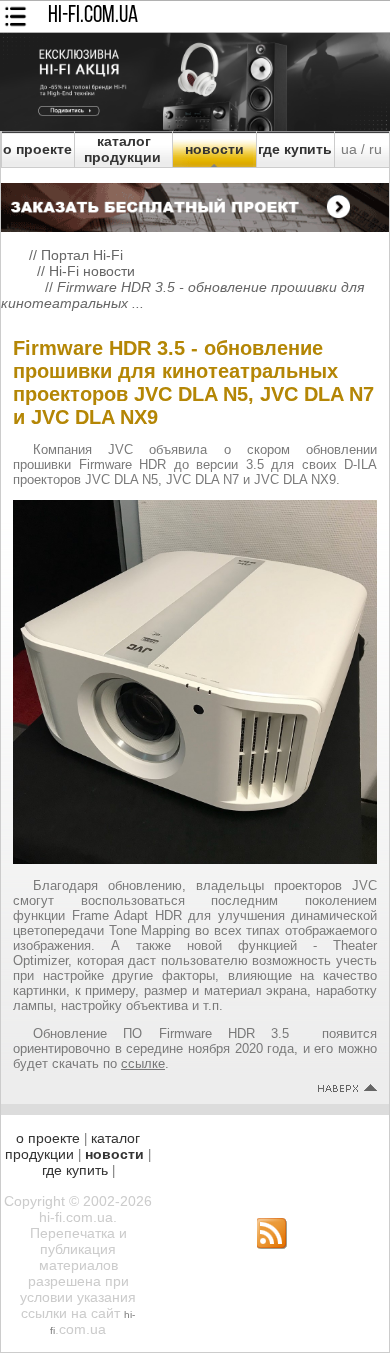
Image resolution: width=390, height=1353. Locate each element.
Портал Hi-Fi (82, 255)
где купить (295, 149)
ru (375, 149)
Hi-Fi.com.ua (93, 16)
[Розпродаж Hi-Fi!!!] (195, 126)
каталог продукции (122, 149)
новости (214, 149)
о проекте (37, 149)
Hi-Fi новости (92, 271)
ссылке (143, 1063)
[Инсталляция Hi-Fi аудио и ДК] (195, 202)
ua (349, 149)
